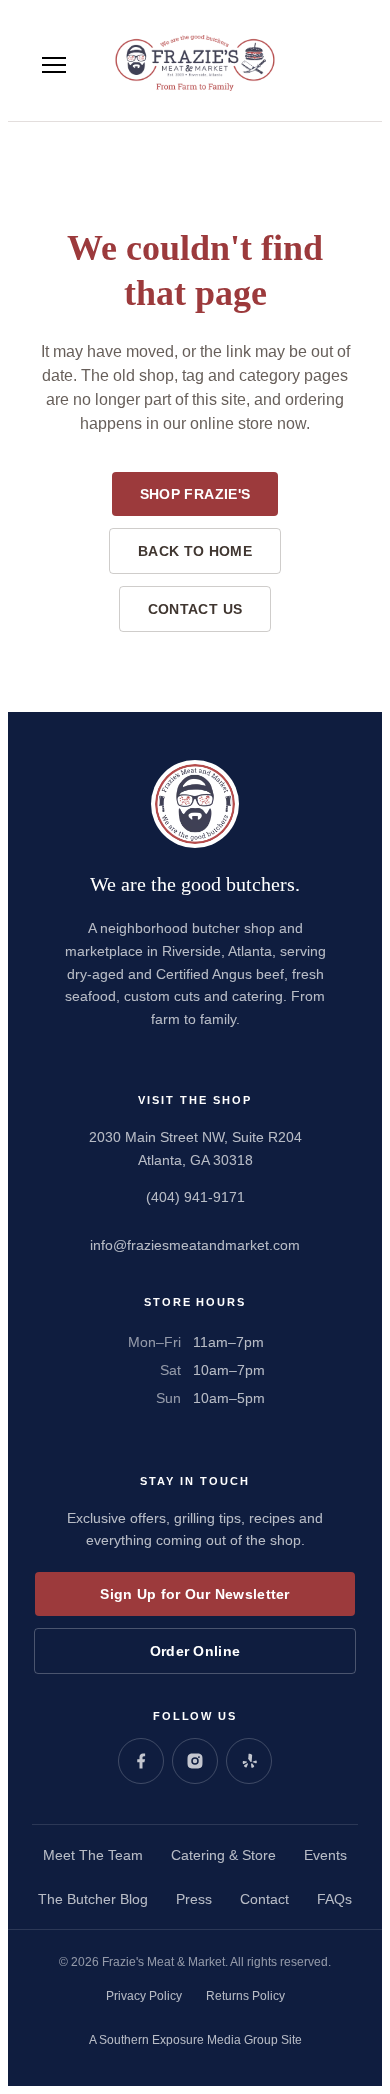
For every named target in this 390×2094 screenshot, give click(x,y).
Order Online (195, 1651)
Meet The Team (93, 1855)
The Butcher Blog (93, 1899)
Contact (264, 1899)
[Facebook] (141, 1761)
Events (325, 1855)
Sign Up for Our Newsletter (194, 1594)
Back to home (195, 551)
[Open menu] (54, 65)
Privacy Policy (144, 1996)
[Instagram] (195, 1761)
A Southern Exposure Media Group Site (195, 2040)
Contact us (195, 609)
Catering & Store (223, 1855)
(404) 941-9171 (195, 1197)
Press (194, 1899)
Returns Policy (245, 1996)
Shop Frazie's (195, 494)
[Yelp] (249, 1761)
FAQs (334, 1899)
